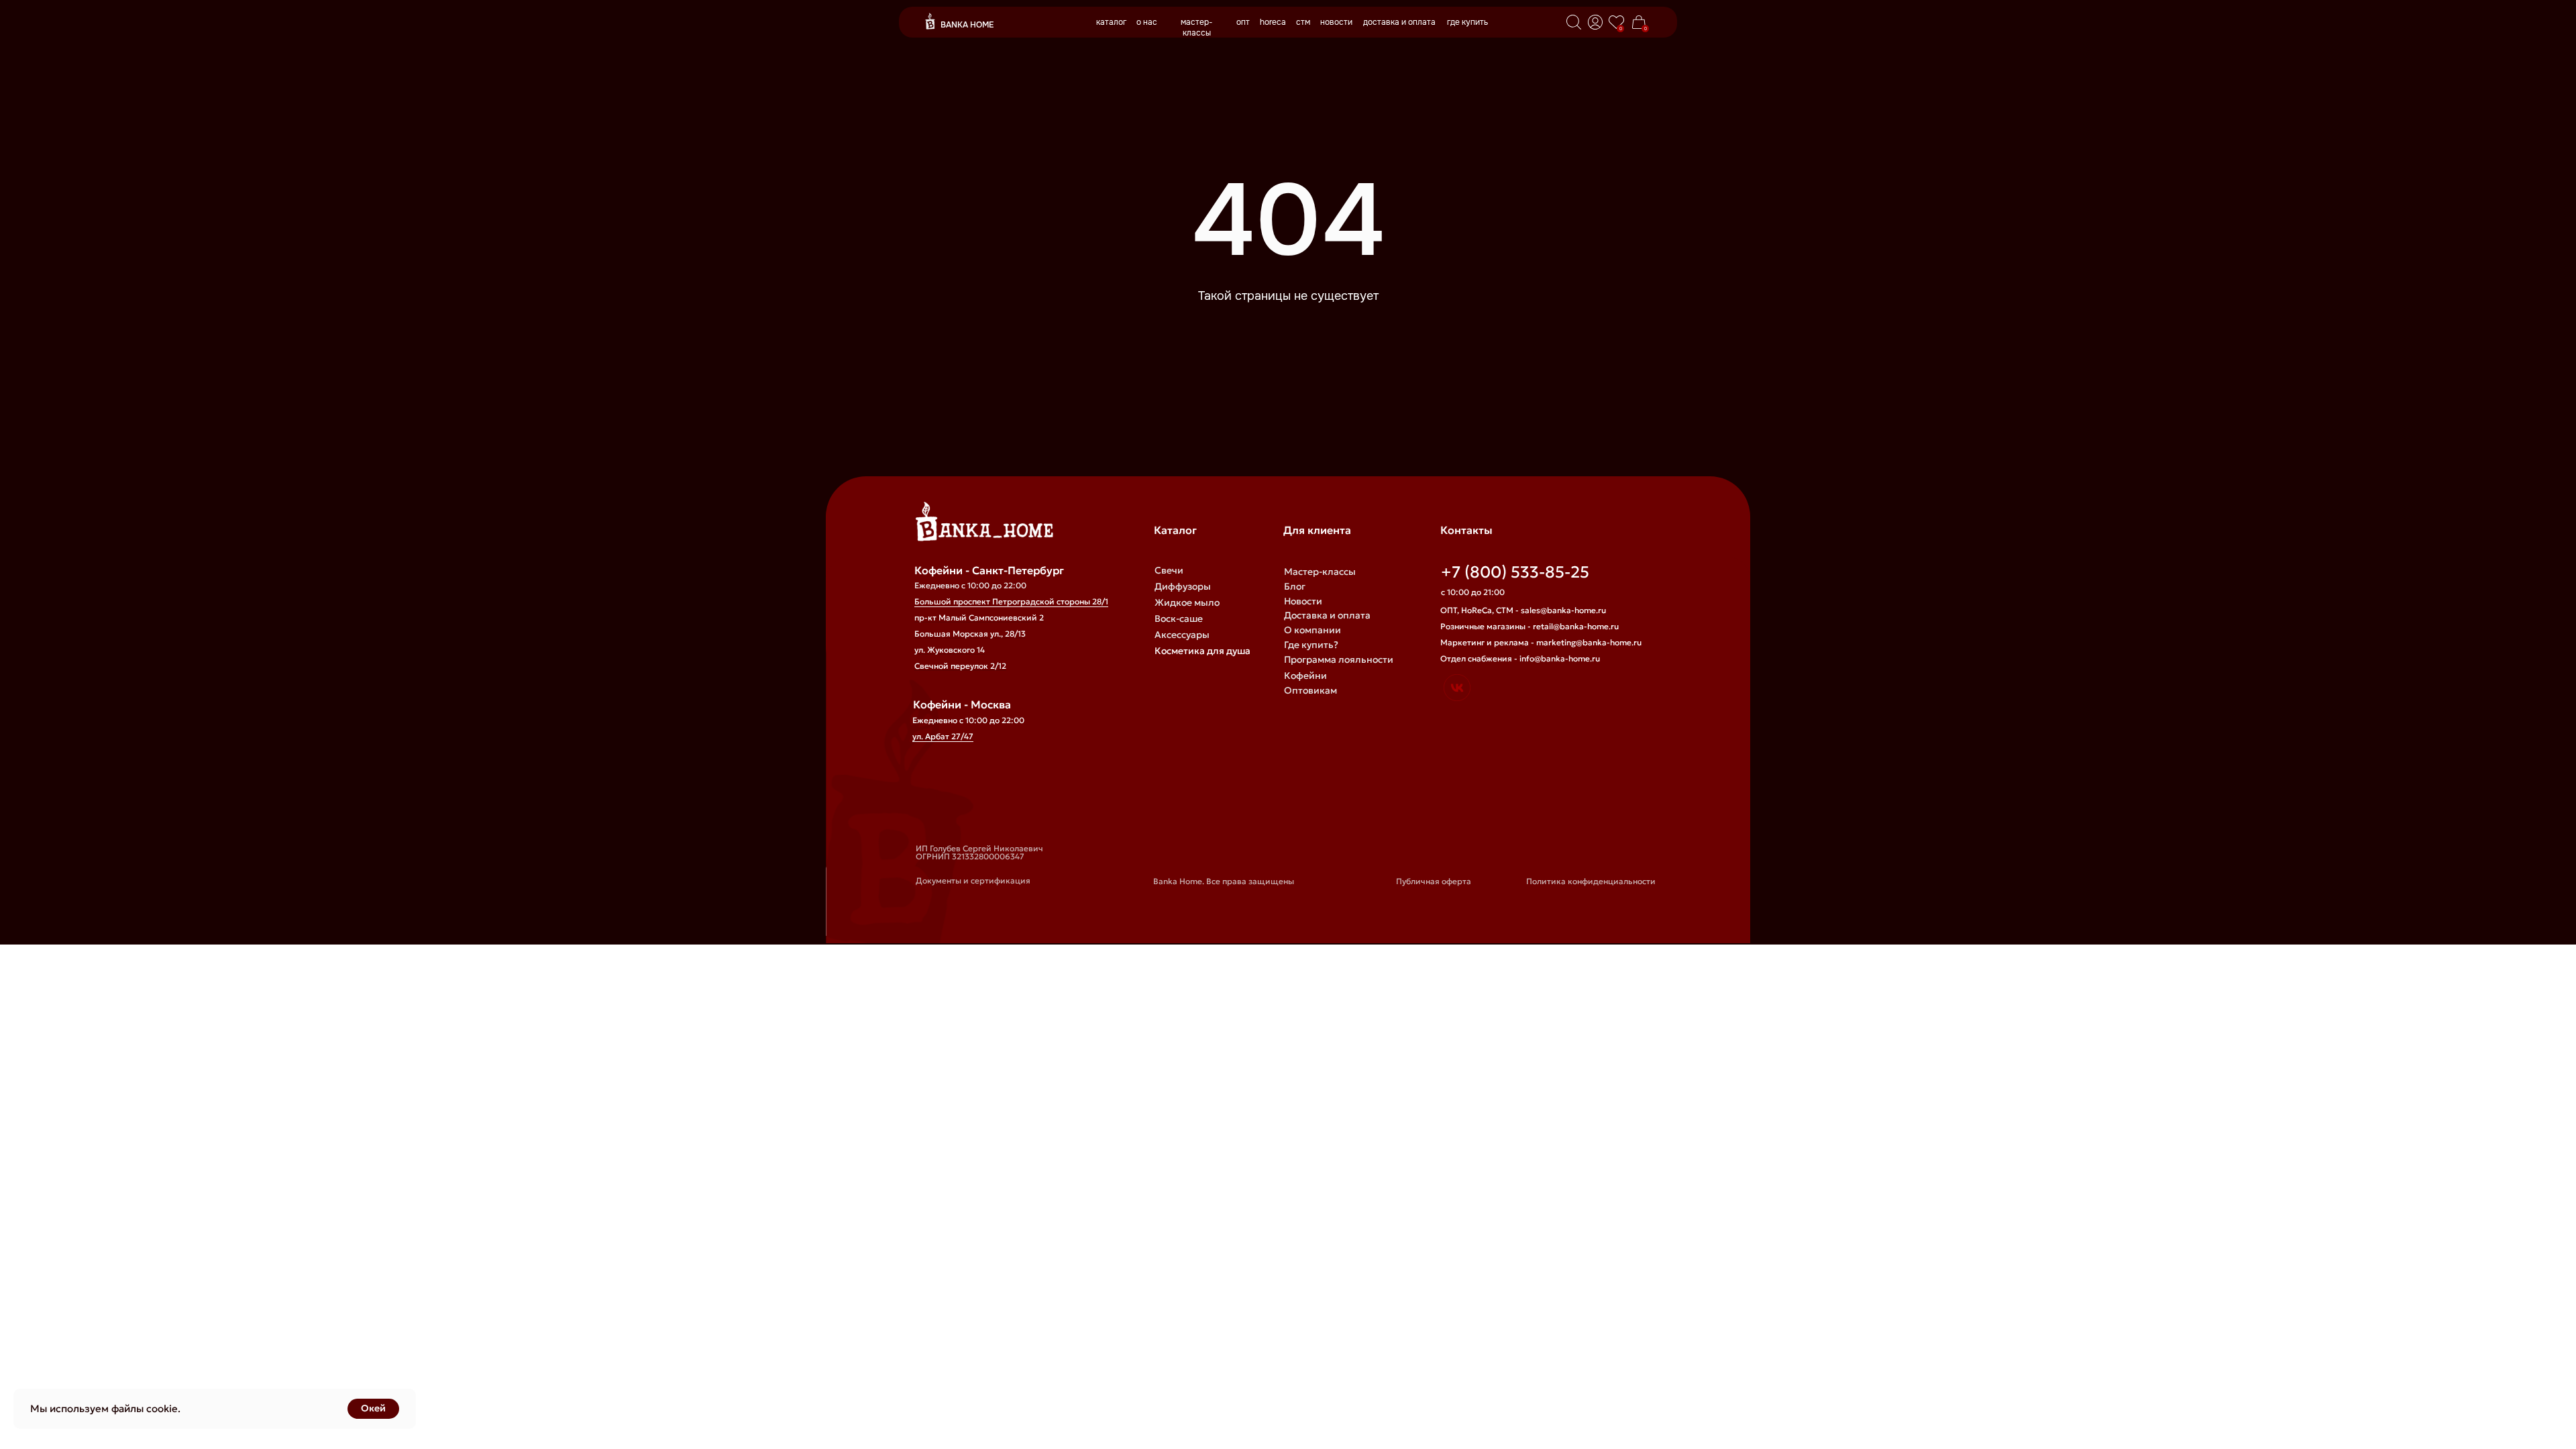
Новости (1303, 601)
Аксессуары (1182, 635)
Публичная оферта (1434, 881)
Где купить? (1311, 645)
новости (1336, 22)
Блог (1295, 586)
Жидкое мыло (1187, 602)
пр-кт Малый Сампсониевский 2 (979, 618)
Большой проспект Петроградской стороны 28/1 (1011, 601)
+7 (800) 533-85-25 (1515, 572)
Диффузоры (1183, 586)
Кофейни (1305, 676)
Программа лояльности (1339, 659)
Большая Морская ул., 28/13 (970, 634)
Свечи (1169, 570)
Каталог (1175, 530)
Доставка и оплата (1327, 615)
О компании (1312, 630)
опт (1243, 22)
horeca (1273, 22)
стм (1303, 22)
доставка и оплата (1399, 22)
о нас (1147, 22)
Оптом (1299, 705)
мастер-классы (1197, 28)
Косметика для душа (1202, 651)
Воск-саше (1179, 619)
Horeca (1300, 720)
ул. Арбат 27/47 (943, 736)
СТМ (1294, 735)
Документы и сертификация (973, 880)
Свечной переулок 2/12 (960, 666)
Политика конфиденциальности (1591, 881)
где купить (1467, 22)
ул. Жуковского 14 (950, 650)
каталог (1111, 22)
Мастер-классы (1320, 572)
